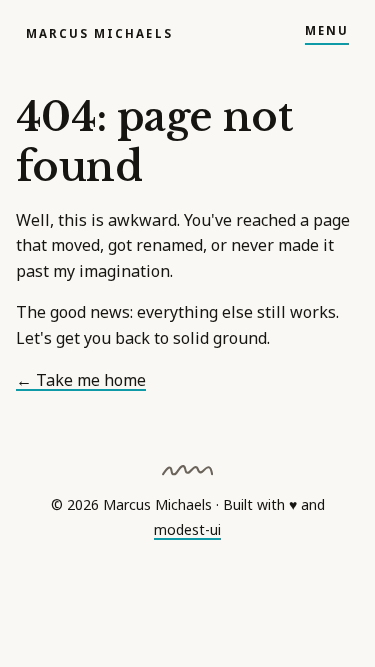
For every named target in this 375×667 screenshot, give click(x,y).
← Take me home (81, 380)
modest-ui (187, 529)
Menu (327, 30)
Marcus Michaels (99, 33)
